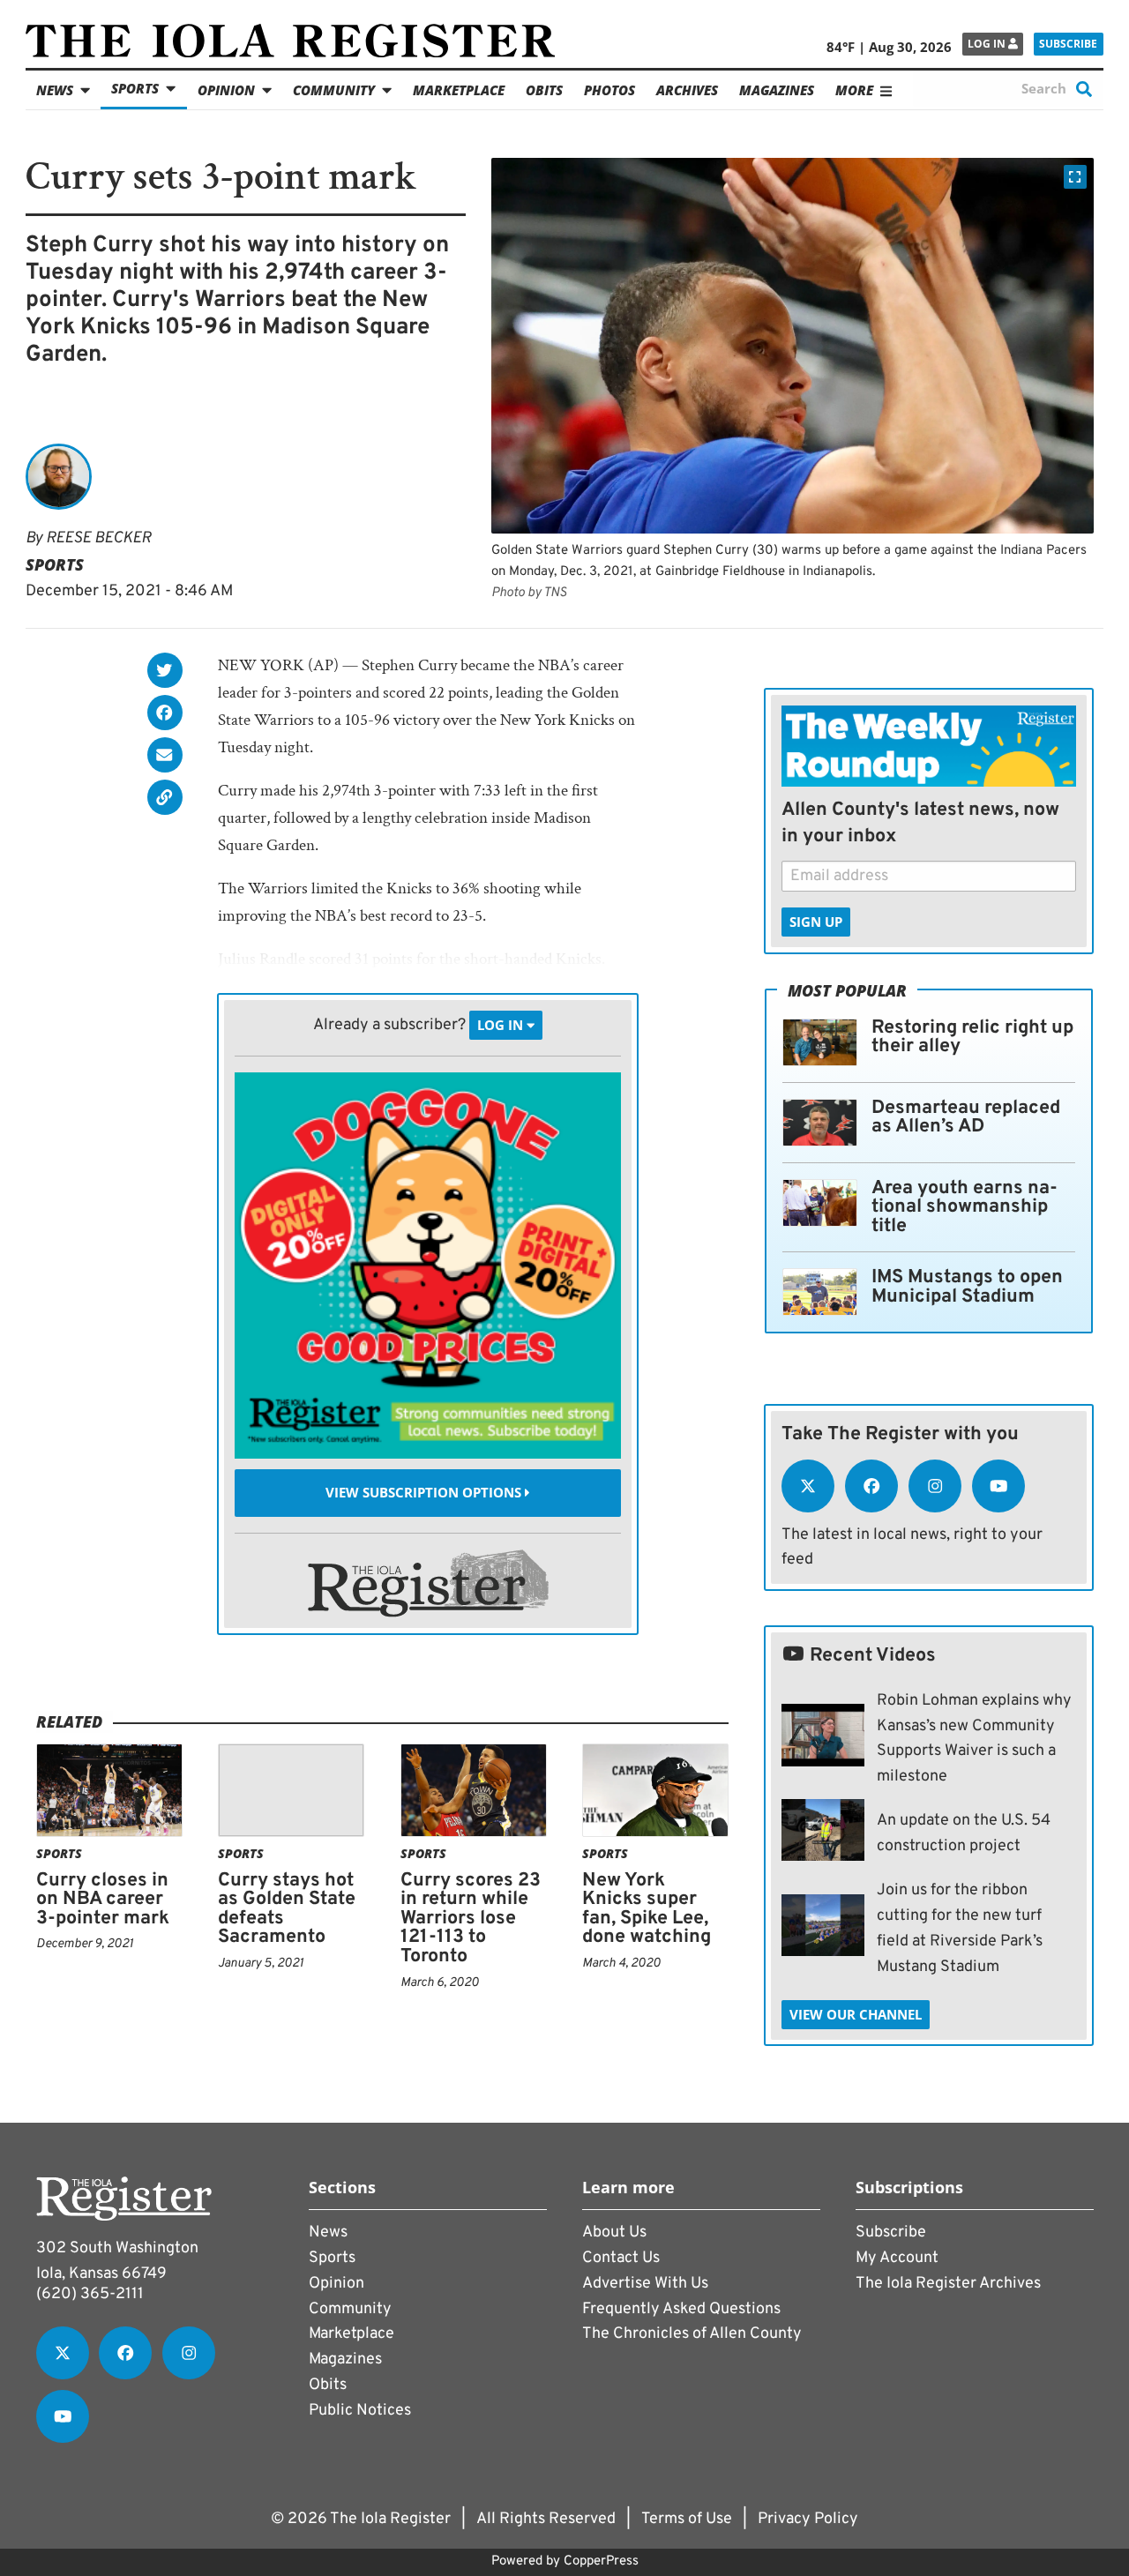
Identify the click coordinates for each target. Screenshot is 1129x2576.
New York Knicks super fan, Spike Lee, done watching (647, 1909)
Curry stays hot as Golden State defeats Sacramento (287, 1909)
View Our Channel (856, 2014)
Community (334, 90)
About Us (614, 2233)
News (55, 90)
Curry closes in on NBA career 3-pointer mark (103, 1900)
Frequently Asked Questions (681, 2309)
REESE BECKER (98, 538)
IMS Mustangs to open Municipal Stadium (967, 1287)
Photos (609, 90)
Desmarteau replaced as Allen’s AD (966, 1118)
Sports (135, 88)
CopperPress (601, 2561)
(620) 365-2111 (90, 2294)
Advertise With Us (645, 2284)
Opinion (226, 90)
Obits (544, 90)
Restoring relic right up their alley (972, 1038)
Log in (988, 44)
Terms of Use (687, 2519)
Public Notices (360, 2411)
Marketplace (459, 90)
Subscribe (1068, 44)
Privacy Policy (808, 2519)
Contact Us (621, 2258)
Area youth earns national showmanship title (965, 1207)
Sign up (816, 922)
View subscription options (425, 1493)
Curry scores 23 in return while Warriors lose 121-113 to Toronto (471, 1919)
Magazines (777, 90)
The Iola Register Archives (948, 2284)
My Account (897, 2258)
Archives (687, 90)
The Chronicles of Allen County (692, 2334)
